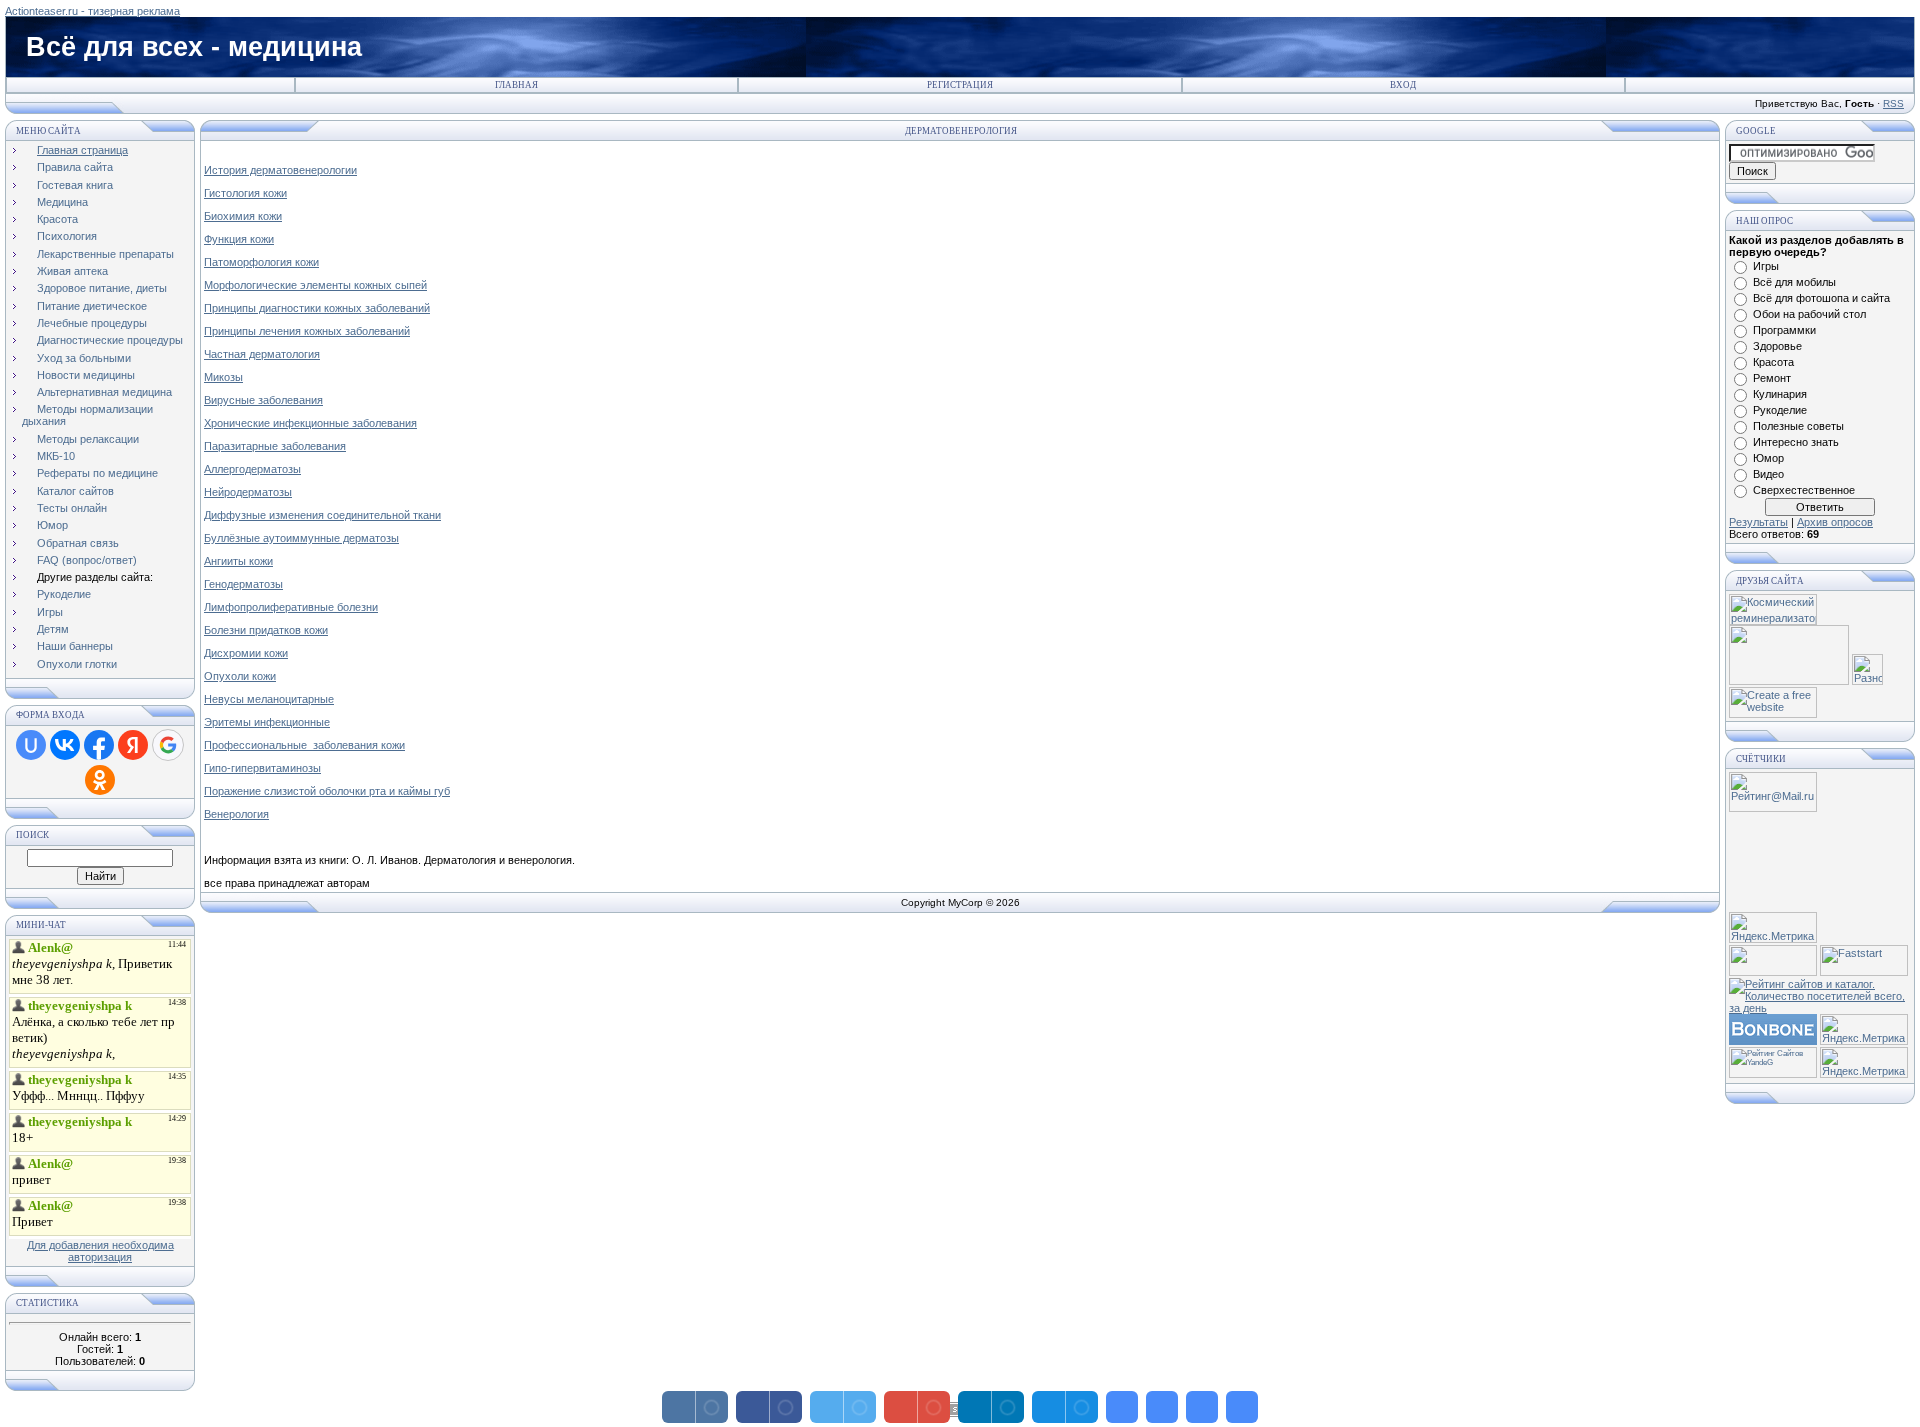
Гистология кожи (245, 193)
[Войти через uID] (31, 745)
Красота (1773, 362)
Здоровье (1777, 346)
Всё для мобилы (1794, 282)
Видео (1768, 474)
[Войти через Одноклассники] (100, 780)
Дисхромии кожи (246, 653)
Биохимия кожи (243, 216)
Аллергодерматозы (252, 469)
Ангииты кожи (238, 561)
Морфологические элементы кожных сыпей (315, 285)
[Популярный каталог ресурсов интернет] (1773, 1041)
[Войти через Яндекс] (133, 745)
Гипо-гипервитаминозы (262, 768)
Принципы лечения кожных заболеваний (307, 331)
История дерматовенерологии (280, 170)
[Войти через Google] (168, 745)
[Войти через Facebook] (99, 745)
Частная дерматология (262, 354)
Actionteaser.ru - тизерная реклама (92, 11)
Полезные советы (1798, 426)
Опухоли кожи (240, 676)
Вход (1403, 85)
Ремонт (1772, 378)
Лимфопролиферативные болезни (291, 607)
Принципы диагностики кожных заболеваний (317, 308)
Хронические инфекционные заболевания (310, 423)
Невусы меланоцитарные (269, 699)
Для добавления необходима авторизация (100, 1251)
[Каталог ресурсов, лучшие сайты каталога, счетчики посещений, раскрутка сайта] (1773, 972)
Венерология (236, 814)
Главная (516, 85)
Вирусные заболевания (263, 400)
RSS (1893, 103)
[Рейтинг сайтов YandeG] (1773, 1075)
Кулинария (1780, 394)
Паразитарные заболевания (275, 446)
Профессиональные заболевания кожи (304, 745)
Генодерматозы (243, 584)
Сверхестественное (1804, 490)
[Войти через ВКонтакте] (65, 745)
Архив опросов (1835, 522)
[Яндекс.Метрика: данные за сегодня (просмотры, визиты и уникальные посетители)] (1773, 927)
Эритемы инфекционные (267, 722)
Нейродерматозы (248, 492)
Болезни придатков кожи (266, 630)
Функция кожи (239, 239)
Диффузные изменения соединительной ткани (322, 515)
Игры (1766, 266)
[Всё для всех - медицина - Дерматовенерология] (1122, 1407)
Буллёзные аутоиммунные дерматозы (301, 538)
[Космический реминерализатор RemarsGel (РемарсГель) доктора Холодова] (1773, 621)
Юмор (1768, 458)
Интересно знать (1796, 442)
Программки (1784, 330)
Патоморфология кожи (261, 262)
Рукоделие (1780, 410)
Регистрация (960, 85)
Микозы (223, 377)
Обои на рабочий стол (1809, 314)
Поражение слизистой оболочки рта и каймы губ (327, 791)
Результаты (1758, 522)
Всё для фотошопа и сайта (1821, 298)
